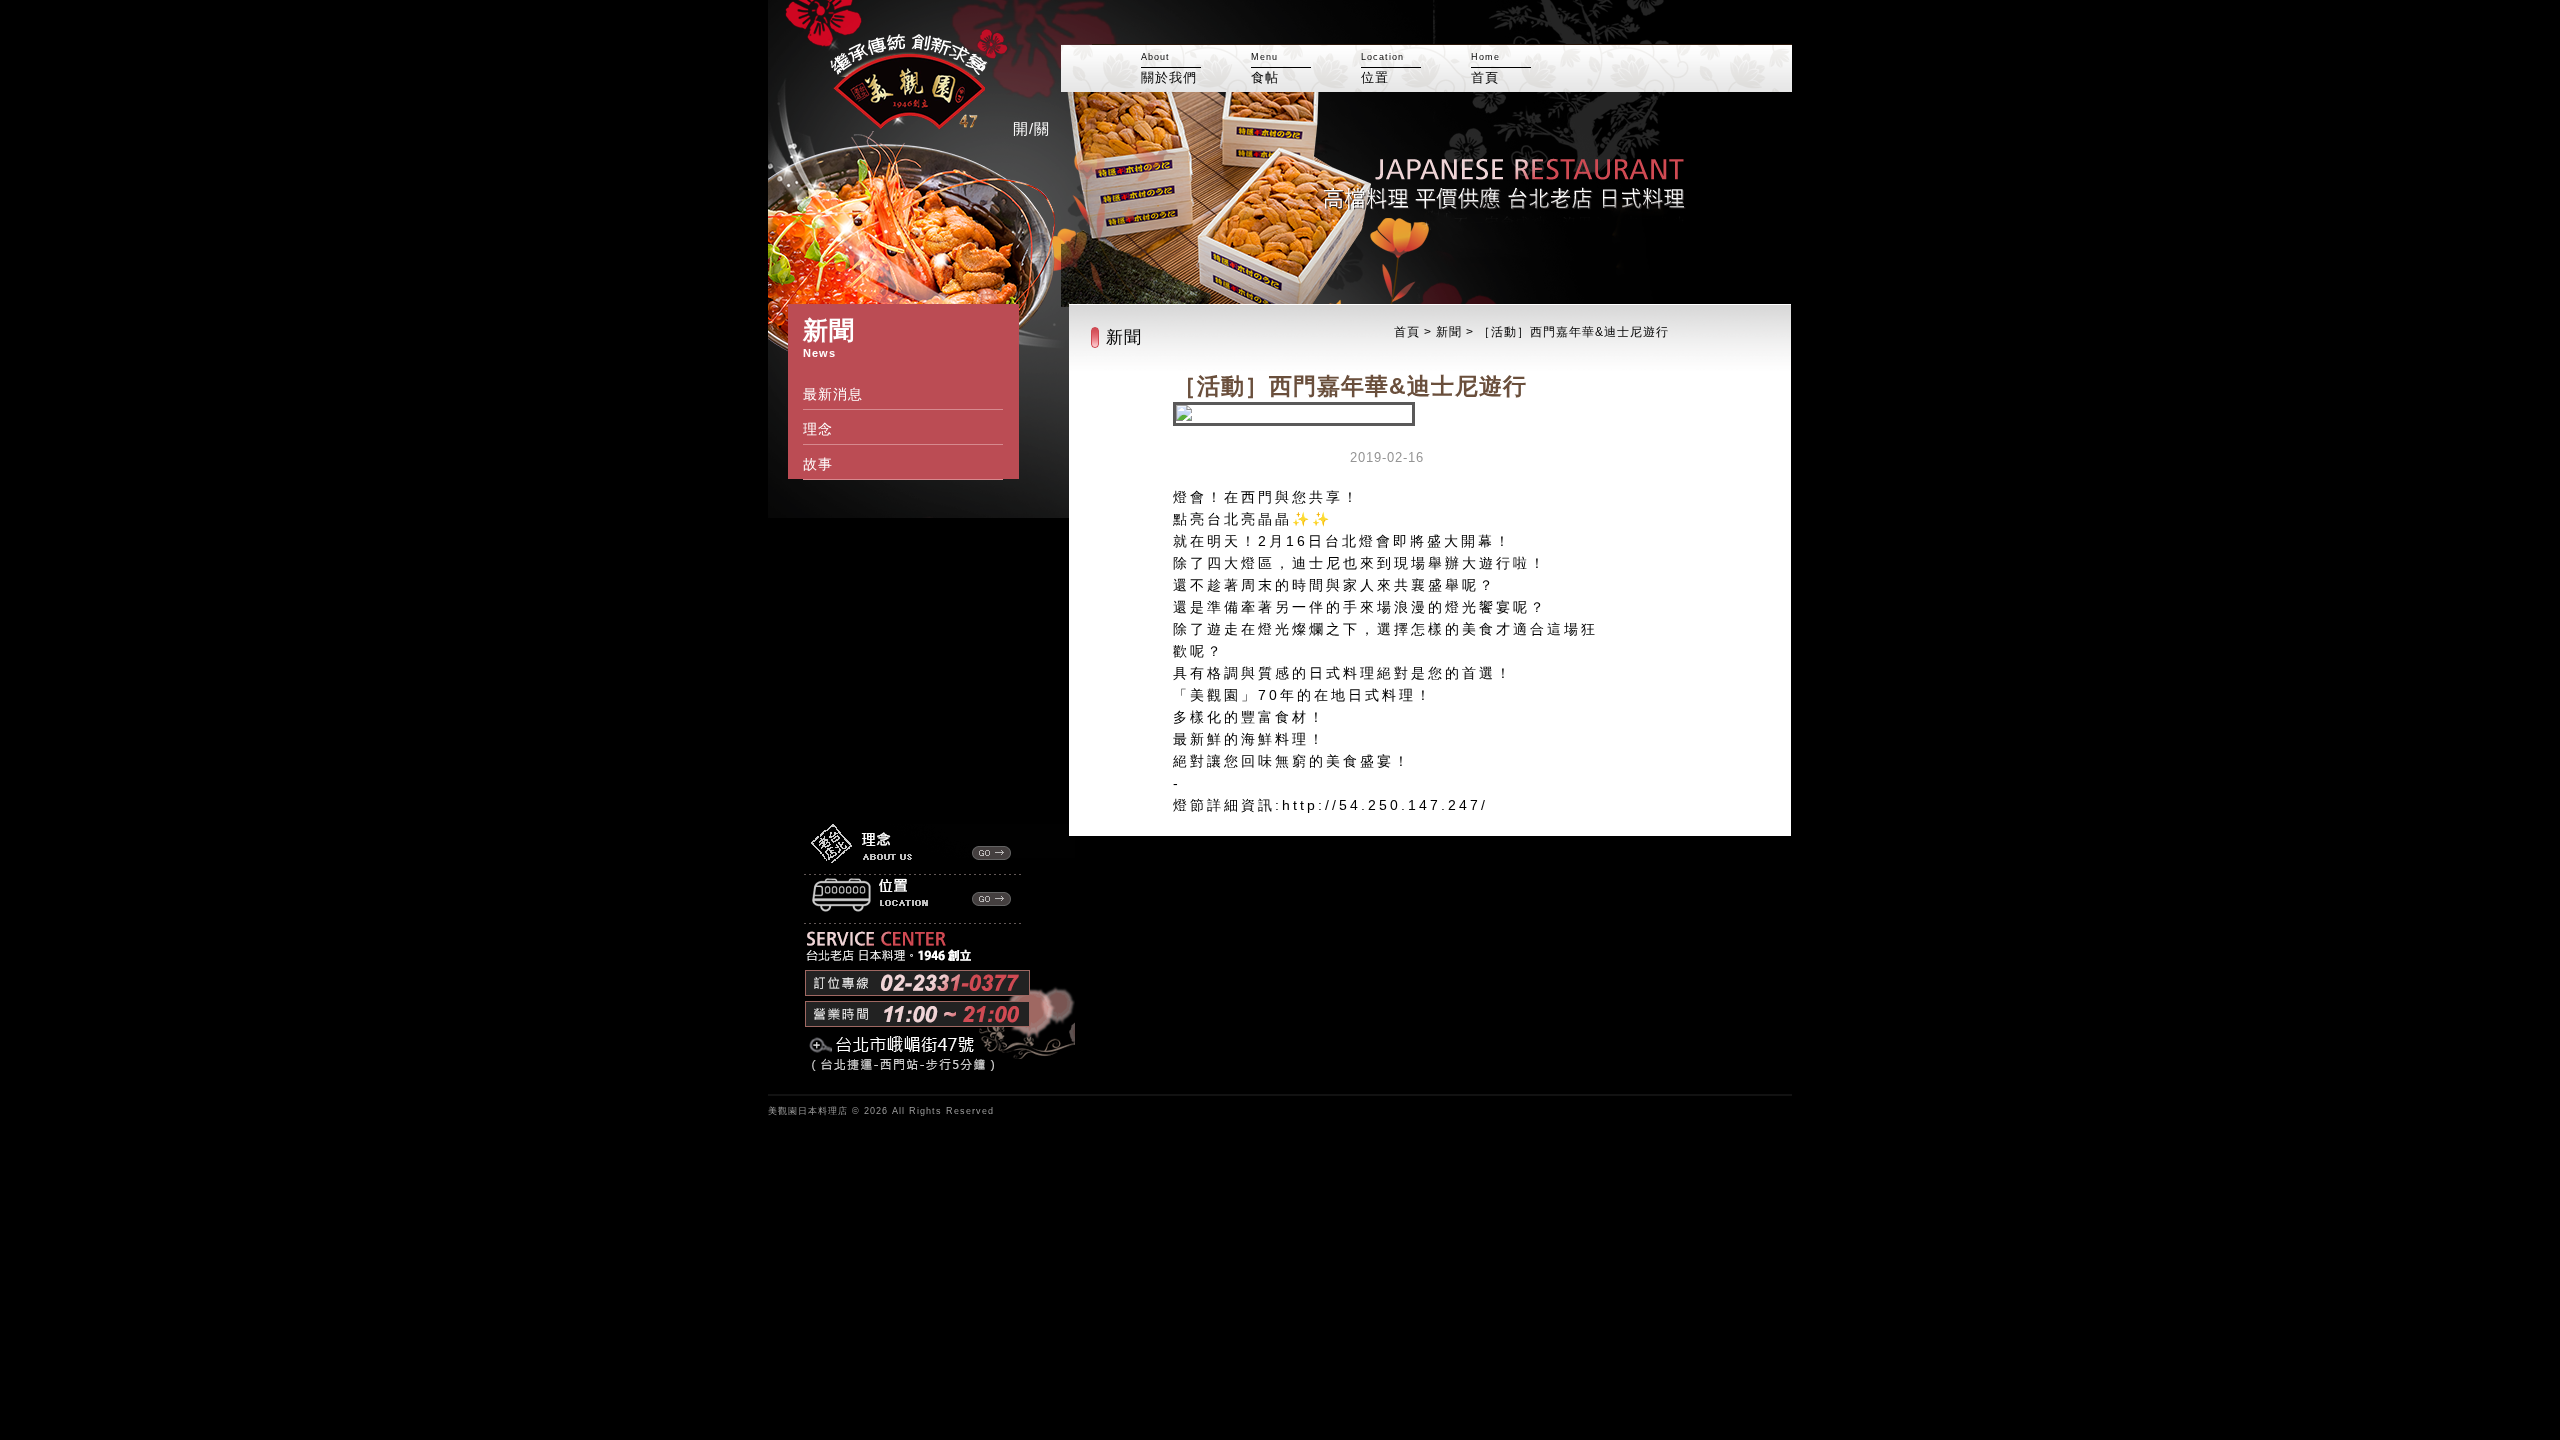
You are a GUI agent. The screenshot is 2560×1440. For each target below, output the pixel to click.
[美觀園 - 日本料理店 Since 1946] (888, 128)
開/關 (1031, 128)
